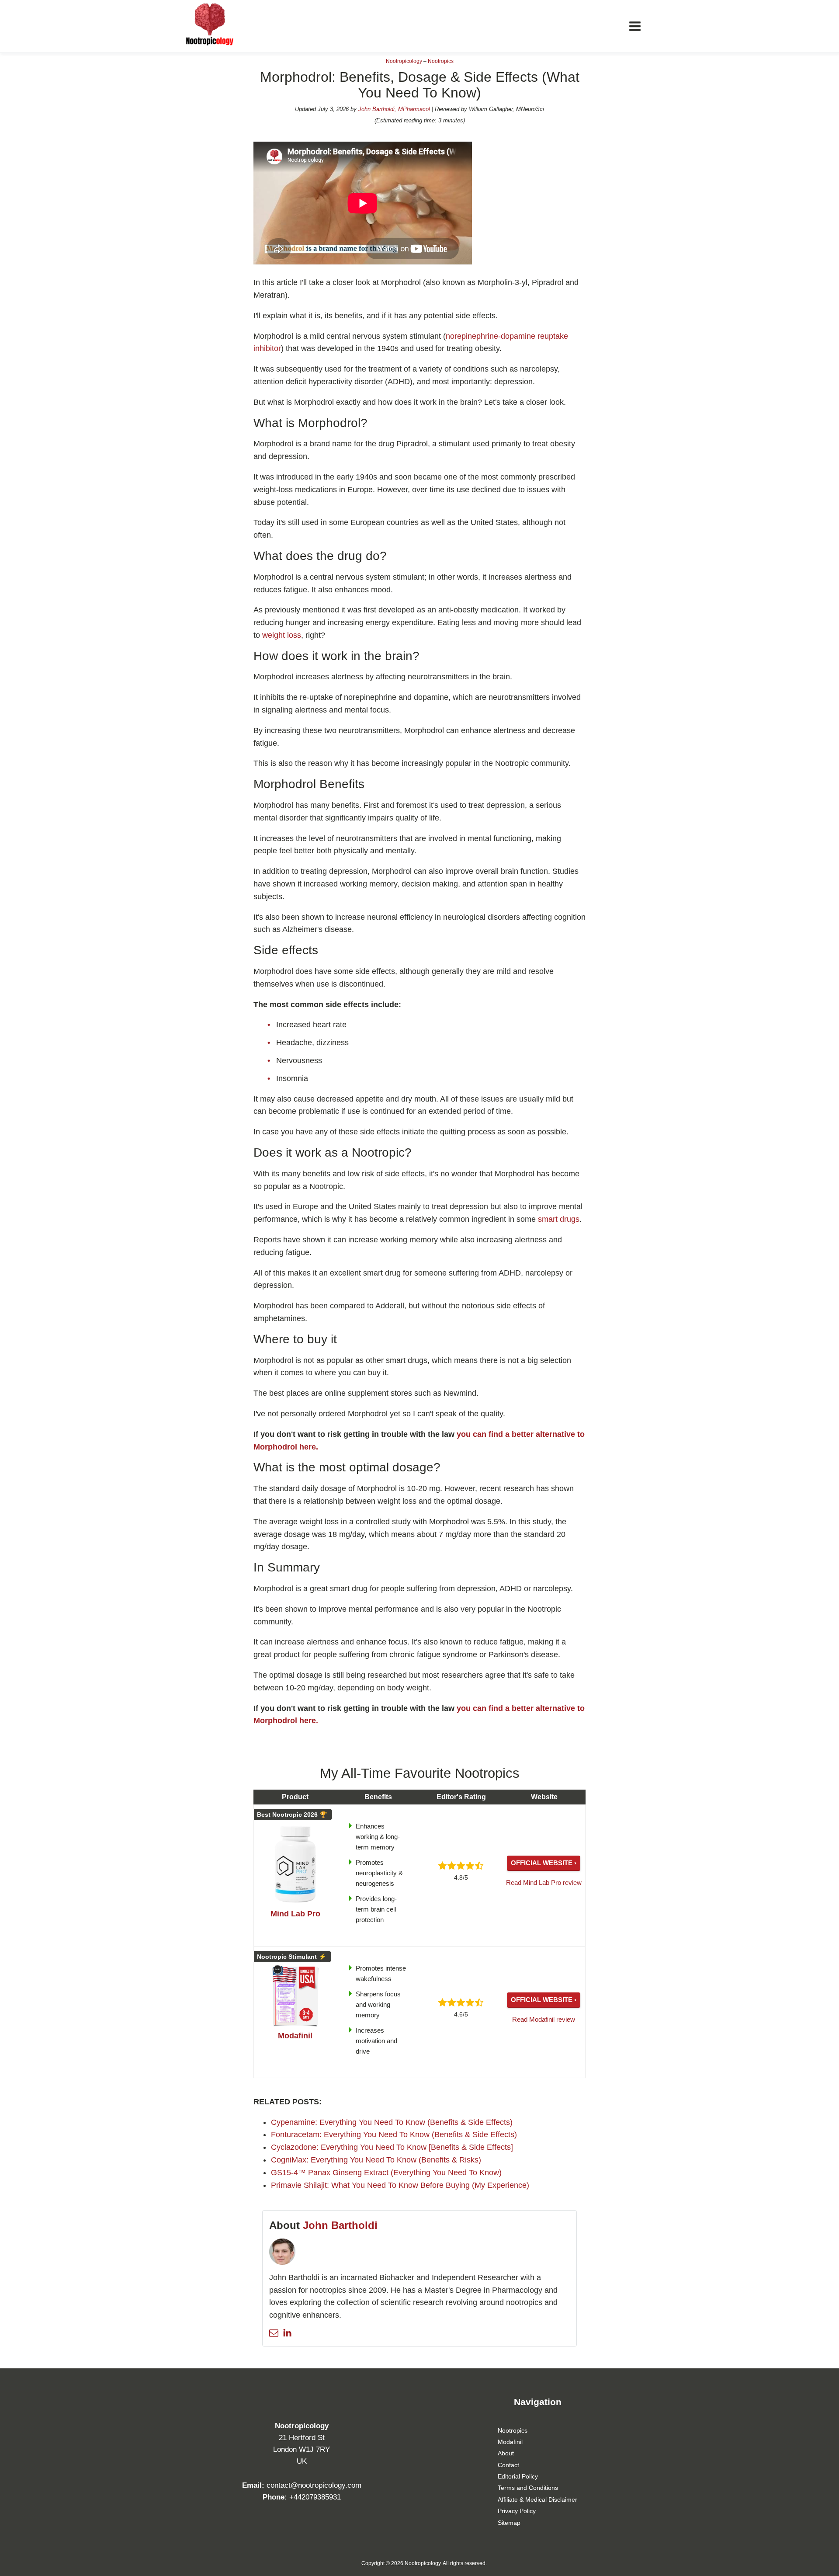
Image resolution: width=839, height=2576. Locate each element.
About (506, 2453)
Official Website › (544, 1863)
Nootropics (441, 61)
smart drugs (559, 1219)
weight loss (282, 635)
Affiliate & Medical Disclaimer (537, 2500)
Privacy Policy (517, 2511)
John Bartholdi (340, 2225)
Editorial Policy (518, 2476)
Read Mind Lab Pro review (544, 1882)
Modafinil (510, 2442)
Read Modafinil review (544, 2019)
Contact (508, 2465)
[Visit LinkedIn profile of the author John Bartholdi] (287, 2333)
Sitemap (509, 2523)
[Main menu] (635, 26)
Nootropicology (404, 61)
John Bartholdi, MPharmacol (394, 109)
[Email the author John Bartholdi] (274, 2333)
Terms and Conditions (528, 2488)
